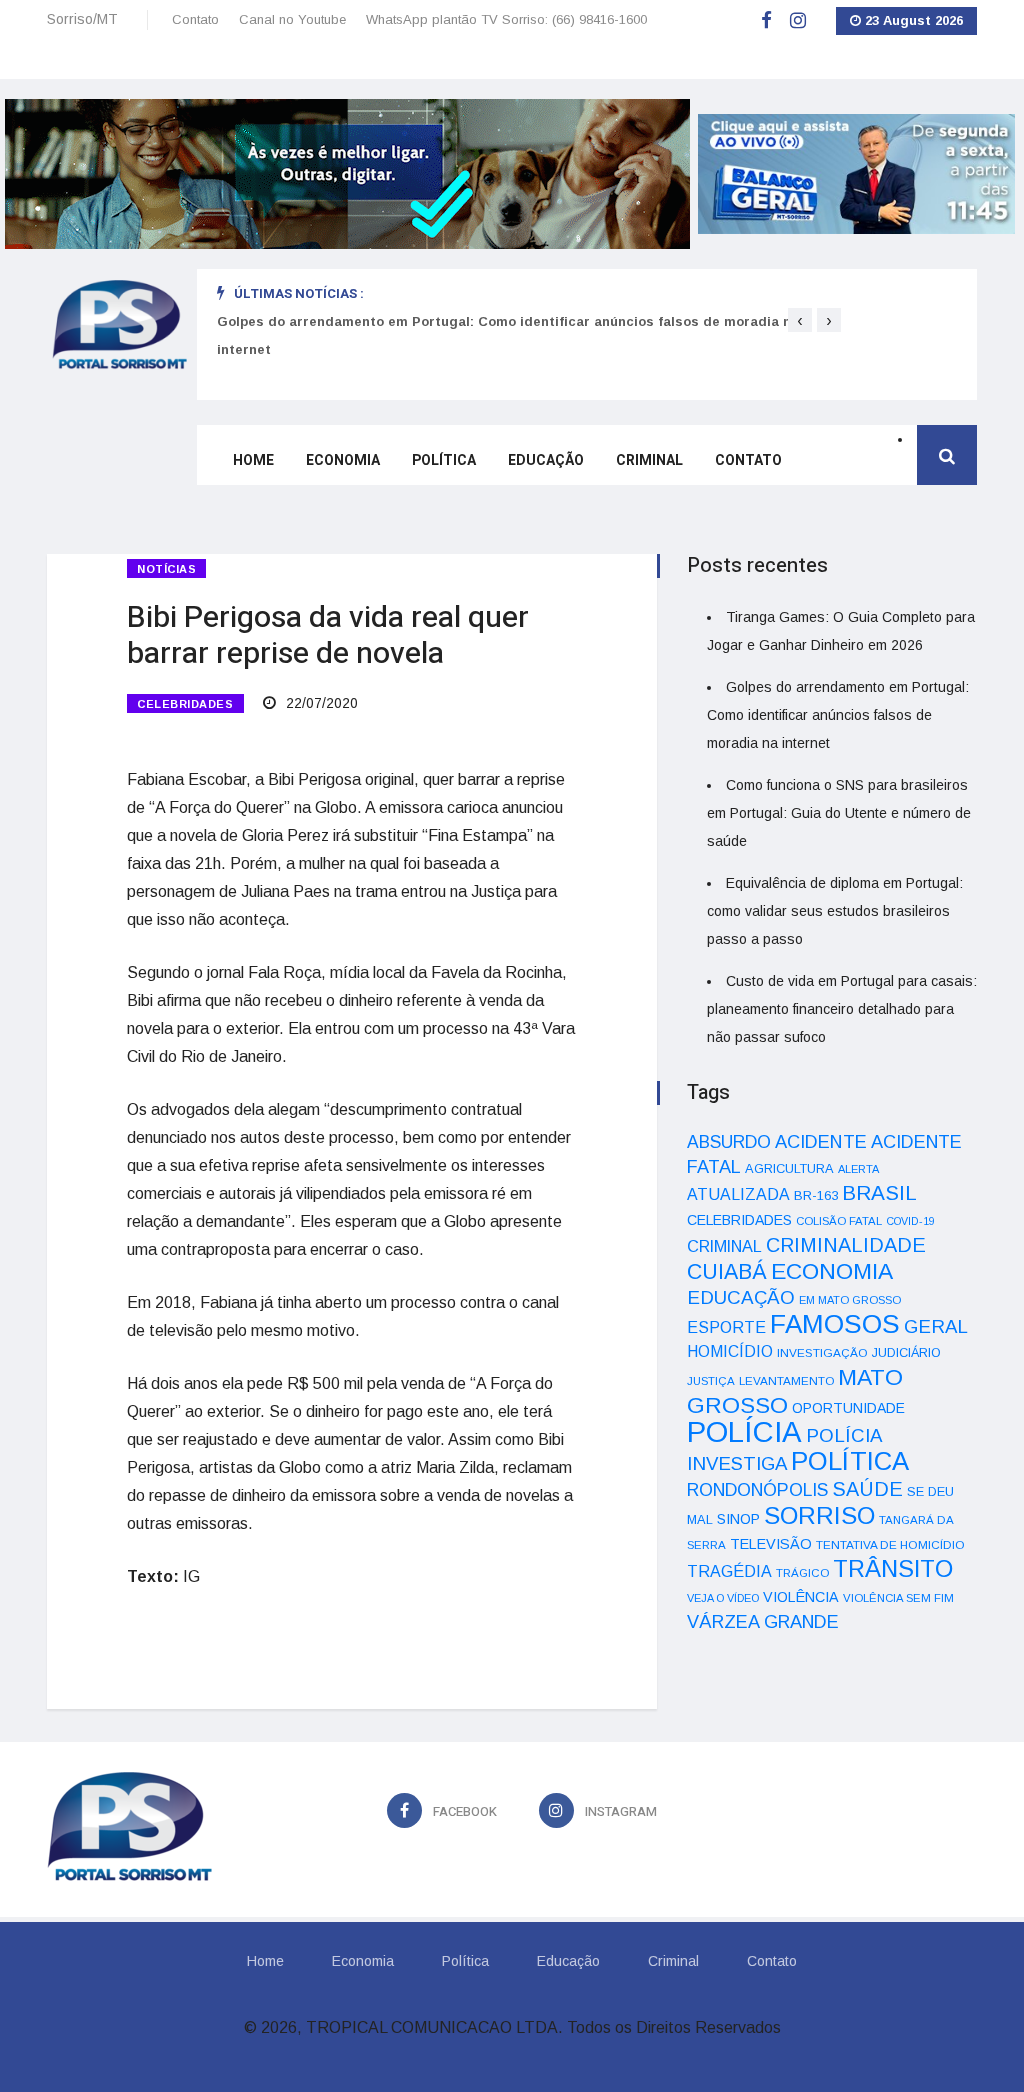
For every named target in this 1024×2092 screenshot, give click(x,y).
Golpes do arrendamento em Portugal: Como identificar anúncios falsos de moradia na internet (838, 715)
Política (444, 460)
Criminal (649, 460)
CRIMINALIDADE (846, 1245)
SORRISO (819, 1515)
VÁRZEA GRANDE (763, 1622)
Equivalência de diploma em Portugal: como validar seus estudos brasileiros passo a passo (835, 911)
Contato (195, 19)
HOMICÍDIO (730, 1351)
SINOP (738, 1519)
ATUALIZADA (738, 1194)
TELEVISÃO (771, 1544)
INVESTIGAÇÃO (822, 1352)
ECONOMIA (832, 1271)
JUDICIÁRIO (906, 1353)
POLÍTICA (850, 1461)
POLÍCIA (744, 1431)
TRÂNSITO (893, 1568)
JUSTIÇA (711, 1381)
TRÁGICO (802, 1573)
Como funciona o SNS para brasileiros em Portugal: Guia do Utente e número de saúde (839, 813)
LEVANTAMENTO (786, 1380)
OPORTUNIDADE (848, 1408)
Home (253, 460)
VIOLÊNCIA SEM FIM (898, 1598)
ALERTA (858, 1169)
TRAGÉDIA (729, 1571)
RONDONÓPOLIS (757, 1490)
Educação (546, 460)
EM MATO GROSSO (850, 1300)
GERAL (936, 1326)
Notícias (166, 569)
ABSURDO (729, 1142)
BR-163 (816, 1195)
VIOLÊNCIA (801, 1597)
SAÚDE (867, 1489)
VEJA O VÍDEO (723, 1598)
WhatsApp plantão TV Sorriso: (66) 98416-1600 (506, 19)
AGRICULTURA (789, 1168)
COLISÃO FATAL (839, 1221)
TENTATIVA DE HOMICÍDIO (890, 1544)
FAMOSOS (835, 1324)
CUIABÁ (727, 1272)
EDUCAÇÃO (741, 1297)
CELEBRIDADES (185, 704)
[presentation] (800, 320)
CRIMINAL (724, 1246)
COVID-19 (910, 1221)
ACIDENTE (821, 1141)
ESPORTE (726, 1327)
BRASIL (879, 1192)
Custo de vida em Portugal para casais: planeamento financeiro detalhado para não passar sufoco (842, 1009)
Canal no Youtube (292, 19)
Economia (343, 460)
